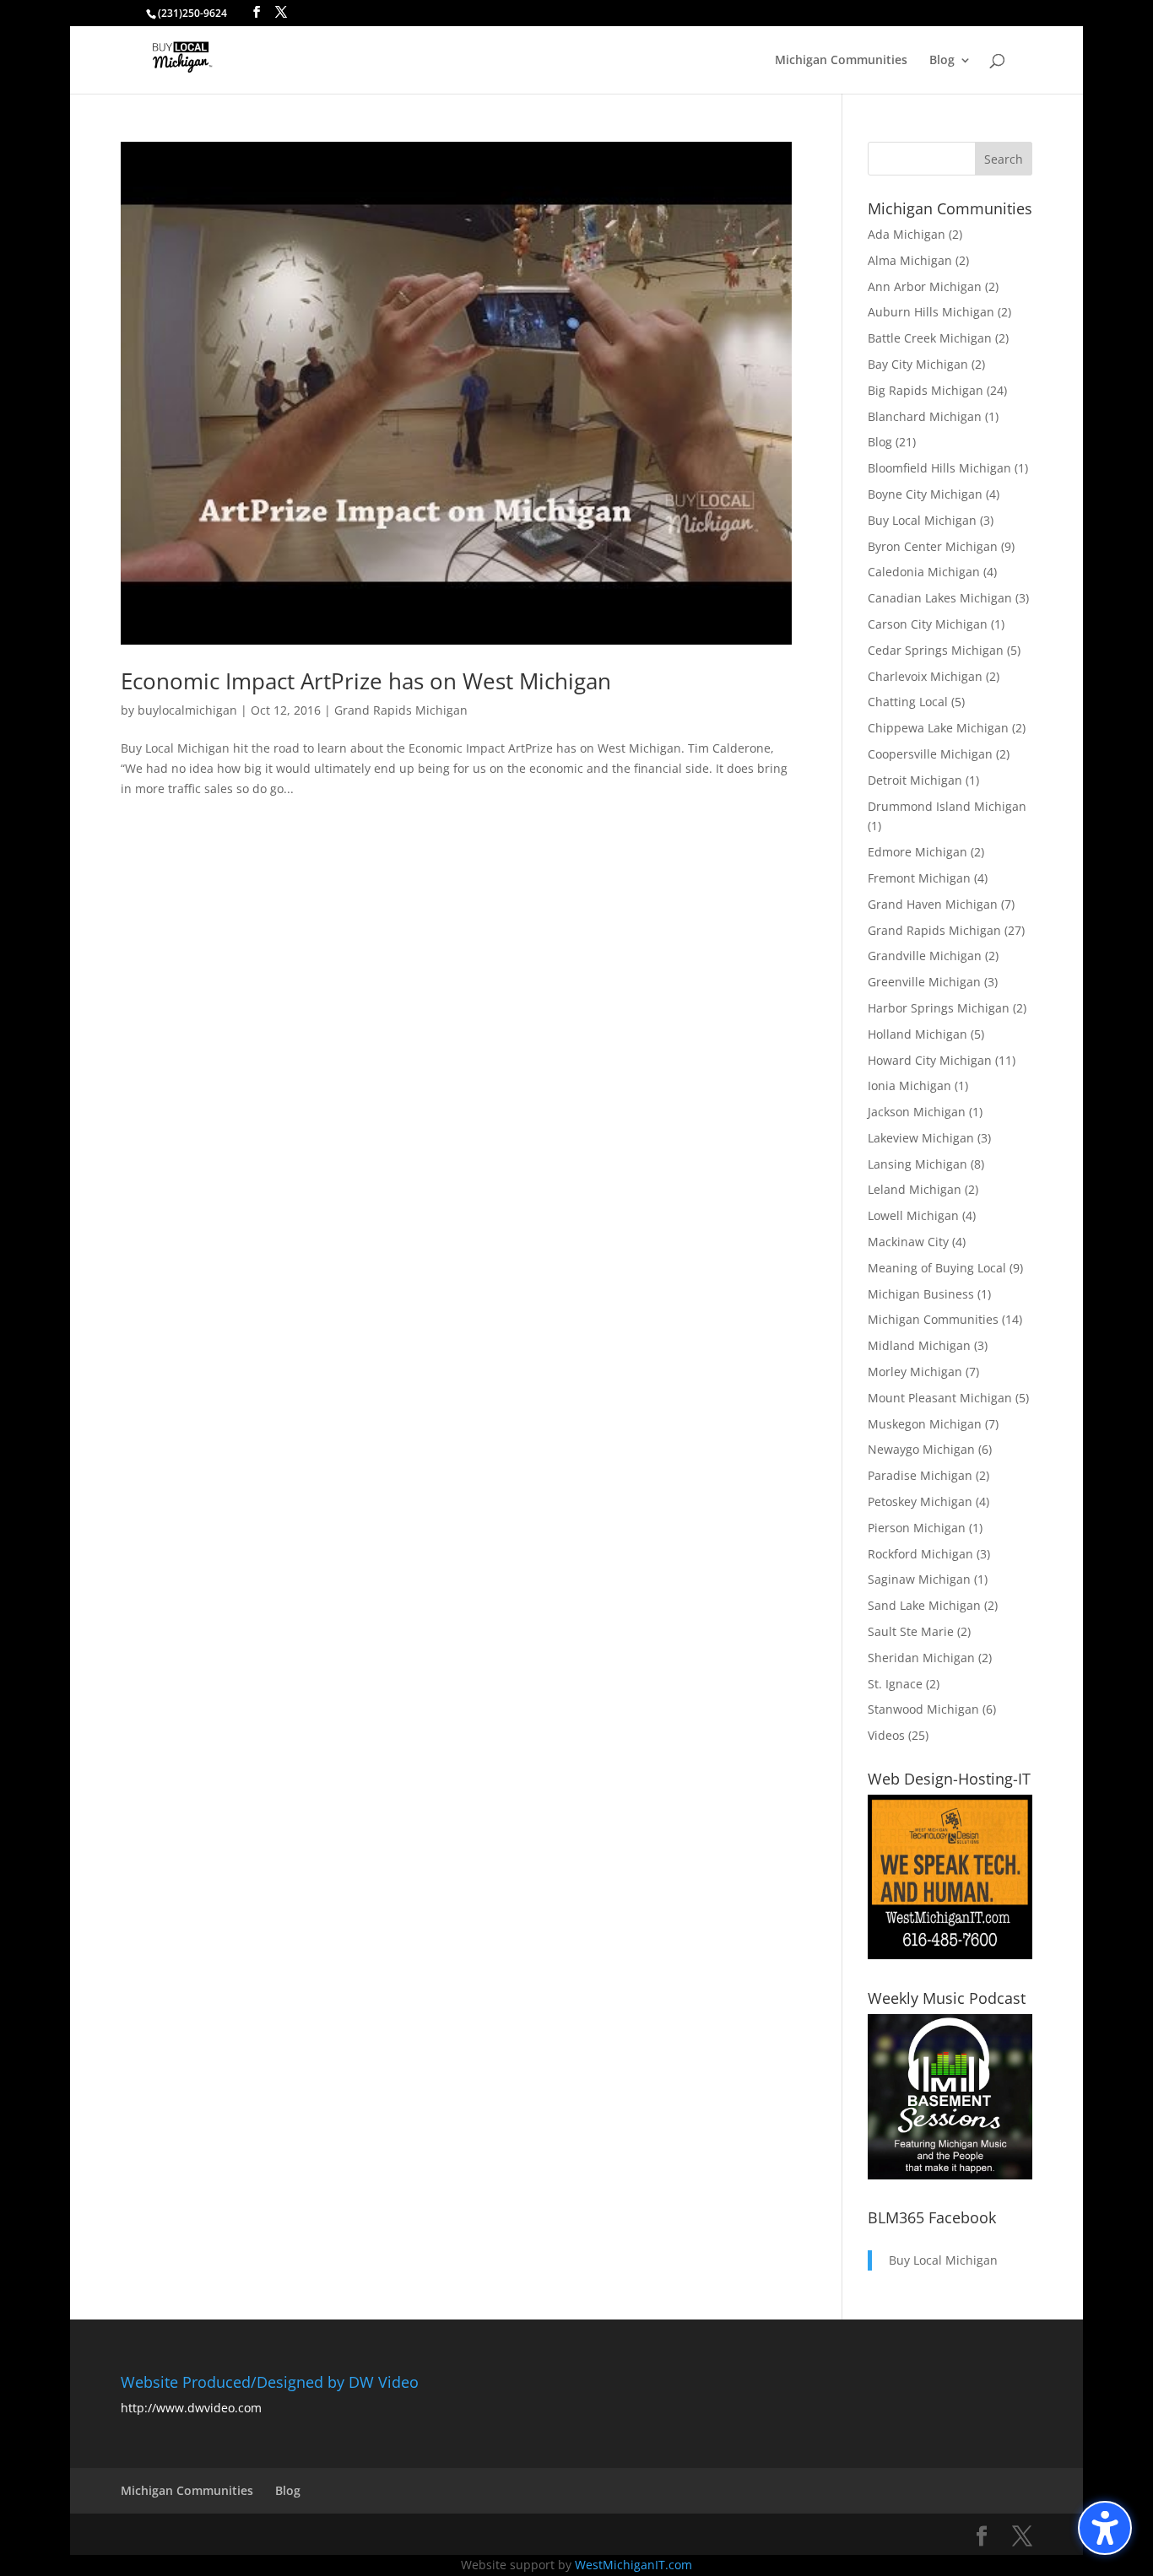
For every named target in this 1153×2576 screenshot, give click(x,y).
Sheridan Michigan (921, 1658)
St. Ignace (895, 1684)
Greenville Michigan (924, 982)
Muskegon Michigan (925, 1424)
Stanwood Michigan (923, 1709)
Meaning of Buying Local (937, 1268)
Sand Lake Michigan (924, 1605)
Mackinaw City (908, 1242)
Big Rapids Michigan (926, 390)
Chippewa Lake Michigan (938, 728)
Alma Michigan (910, 260)
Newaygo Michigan (921, 1449)
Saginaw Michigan (919, 1579)
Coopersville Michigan (930, 754)
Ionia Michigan (909, 1085)
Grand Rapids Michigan (401, 710)
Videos (886, 1735)
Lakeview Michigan (921, 1138)
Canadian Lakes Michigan (940, 598)
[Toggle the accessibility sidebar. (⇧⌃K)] (1105, 2528)
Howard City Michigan (930, 1060)
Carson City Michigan (928, 624)
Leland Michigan (915, 1189)
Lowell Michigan (913, 1215)
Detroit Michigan (915, 780)
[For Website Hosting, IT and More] (950, 1955)
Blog (942, 61)
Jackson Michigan (917, 1112)
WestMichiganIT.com (633, 2565)
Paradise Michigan (920, 1475)
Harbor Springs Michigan (939, 1008)
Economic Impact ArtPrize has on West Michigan (366, 681)
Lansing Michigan (918, 1164)
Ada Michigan (907, 234)
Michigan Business (921, 1294)
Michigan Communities (841, 61)
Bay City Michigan (918, 364)
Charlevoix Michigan (925, 676)
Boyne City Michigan (925, 494)
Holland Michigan (918, 1034)
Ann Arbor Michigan (925, 286)
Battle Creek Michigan (930, 338)
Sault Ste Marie (911, 1631)
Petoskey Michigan (920, 1501)
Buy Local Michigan (922, 520)
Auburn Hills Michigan (931, 312)
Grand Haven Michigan (933, 904)
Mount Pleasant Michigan (940, 1398)
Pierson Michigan (917, 1528)
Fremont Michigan (919, 878)
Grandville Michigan (925, 956)
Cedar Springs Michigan (936, 650)
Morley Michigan (915, 1372)
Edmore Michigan (918, 852)
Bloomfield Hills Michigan (939, 468)
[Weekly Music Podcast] (950, 2175)
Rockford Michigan (920, 1554)
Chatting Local (908, 702)
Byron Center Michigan (933, 546)
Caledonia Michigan (924, 572)
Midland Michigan (919, 1345)
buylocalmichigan (187, 710)
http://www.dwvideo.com (191, 2408)
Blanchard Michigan (925, 416)
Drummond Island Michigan (947, 806)
